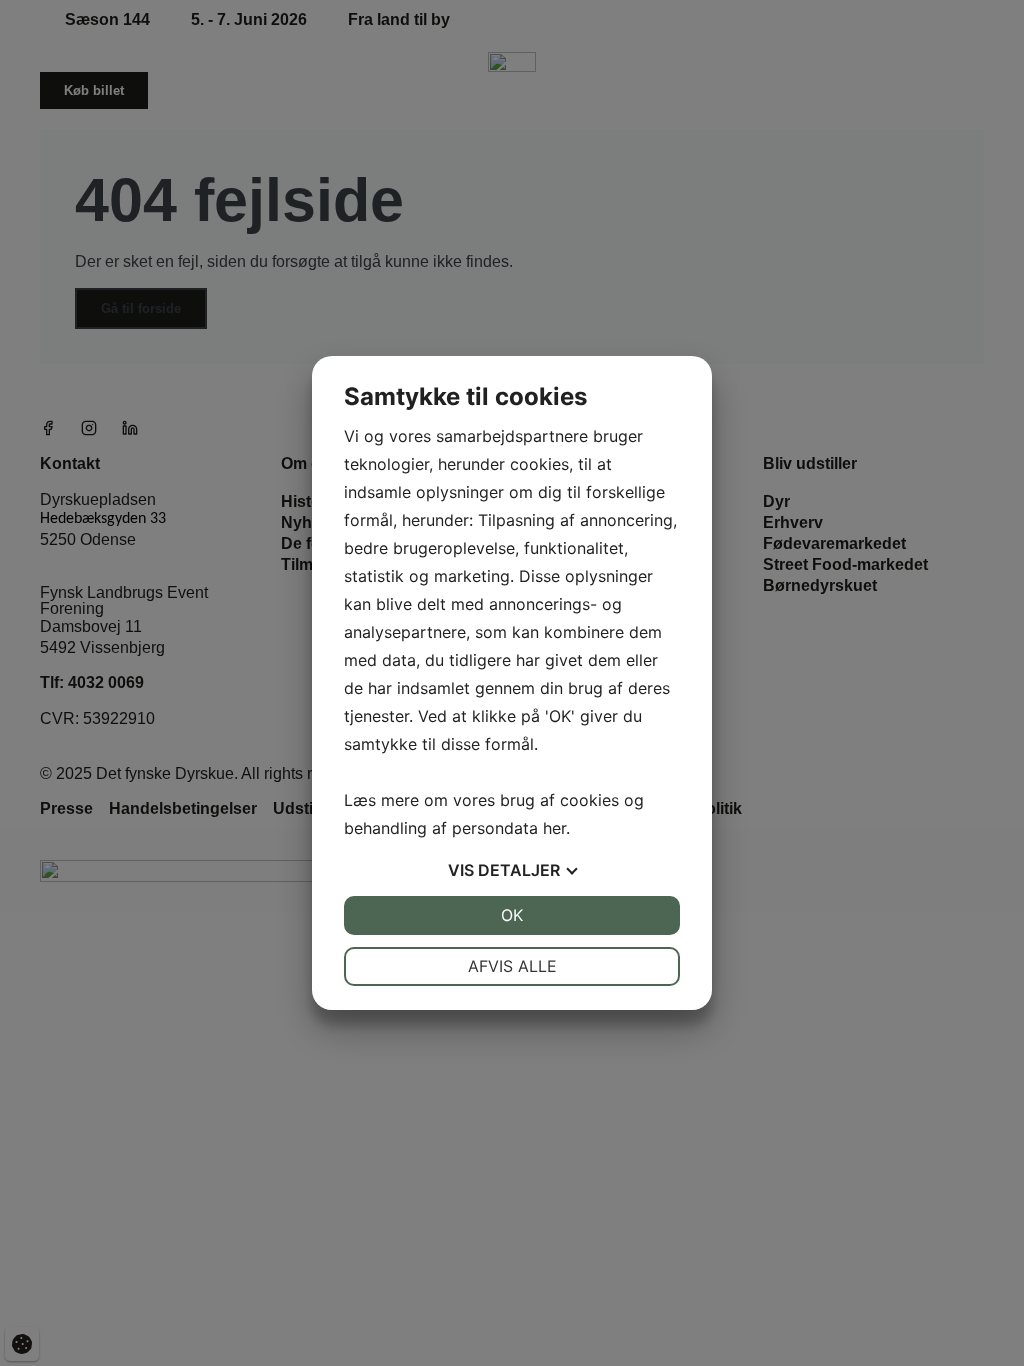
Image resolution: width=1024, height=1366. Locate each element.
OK (512, 915)
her (554, 828)
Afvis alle (512, 966)
